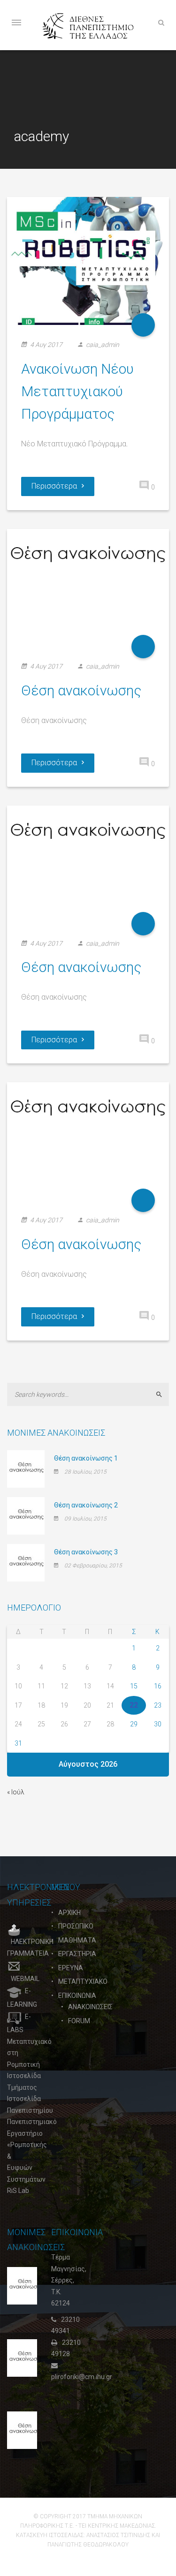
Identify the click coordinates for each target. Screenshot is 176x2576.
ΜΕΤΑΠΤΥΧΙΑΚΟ (83, 1981)
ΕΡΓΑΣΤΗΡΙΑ (77, 1954)
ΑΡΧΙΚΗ (69, 1913)
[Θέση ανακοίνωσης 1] (26, 1468)
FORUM (79, 2021)
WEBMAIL (25, 1979)
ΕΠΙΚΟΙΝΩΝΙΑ (77, 1996)
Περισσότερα (54, 486)
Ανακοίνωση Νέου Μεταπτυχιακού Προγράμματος (77, 391)
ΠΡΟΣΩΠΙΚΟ (76, 1926)
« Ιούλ (16, 1792)
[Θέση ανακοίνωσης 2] (26, 1515)
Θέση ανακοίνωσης (81, 690)
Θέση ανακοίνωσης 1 (86, 1458)
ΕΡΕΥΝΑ (71, 1968)
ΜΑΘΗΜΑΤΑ (77, 1940)
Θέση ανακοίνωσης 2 (86, 1505)
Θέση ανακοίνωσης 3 (86, 1552)
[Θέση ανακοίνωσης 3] (26, 1562)
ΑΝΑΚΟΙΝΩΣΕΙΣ (90, 2007)
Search (163, 1394)
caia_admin (103, 345)
